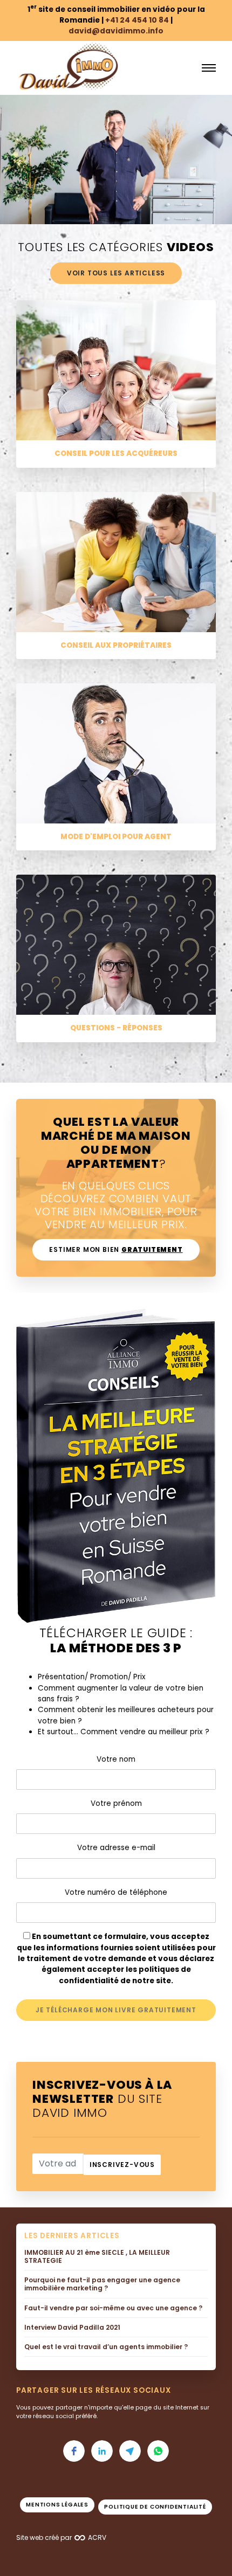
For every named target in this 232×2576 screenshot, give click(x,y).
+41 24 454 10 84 (137, 20)
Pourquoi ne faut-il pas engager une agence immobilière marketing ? (102, 2284)
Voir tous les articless (116, 273)
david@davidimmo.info (116, 31)
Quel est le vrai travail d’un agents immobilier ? (106, 2347)
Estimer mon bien (116, 1249)
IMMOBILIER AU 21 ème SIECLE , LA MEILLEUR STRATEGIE (97, 2257)
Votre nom (116, 1759)
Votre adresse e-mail (116, 1848)
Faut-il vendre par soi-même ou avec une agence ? (113, 2308)
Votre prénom (116, 1803)
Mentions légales (57, 2505)
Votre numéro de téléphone (116, 1892)
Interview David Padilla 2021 (72, 2328)
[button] (74, 2451)
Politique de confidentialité (155, 2507)
